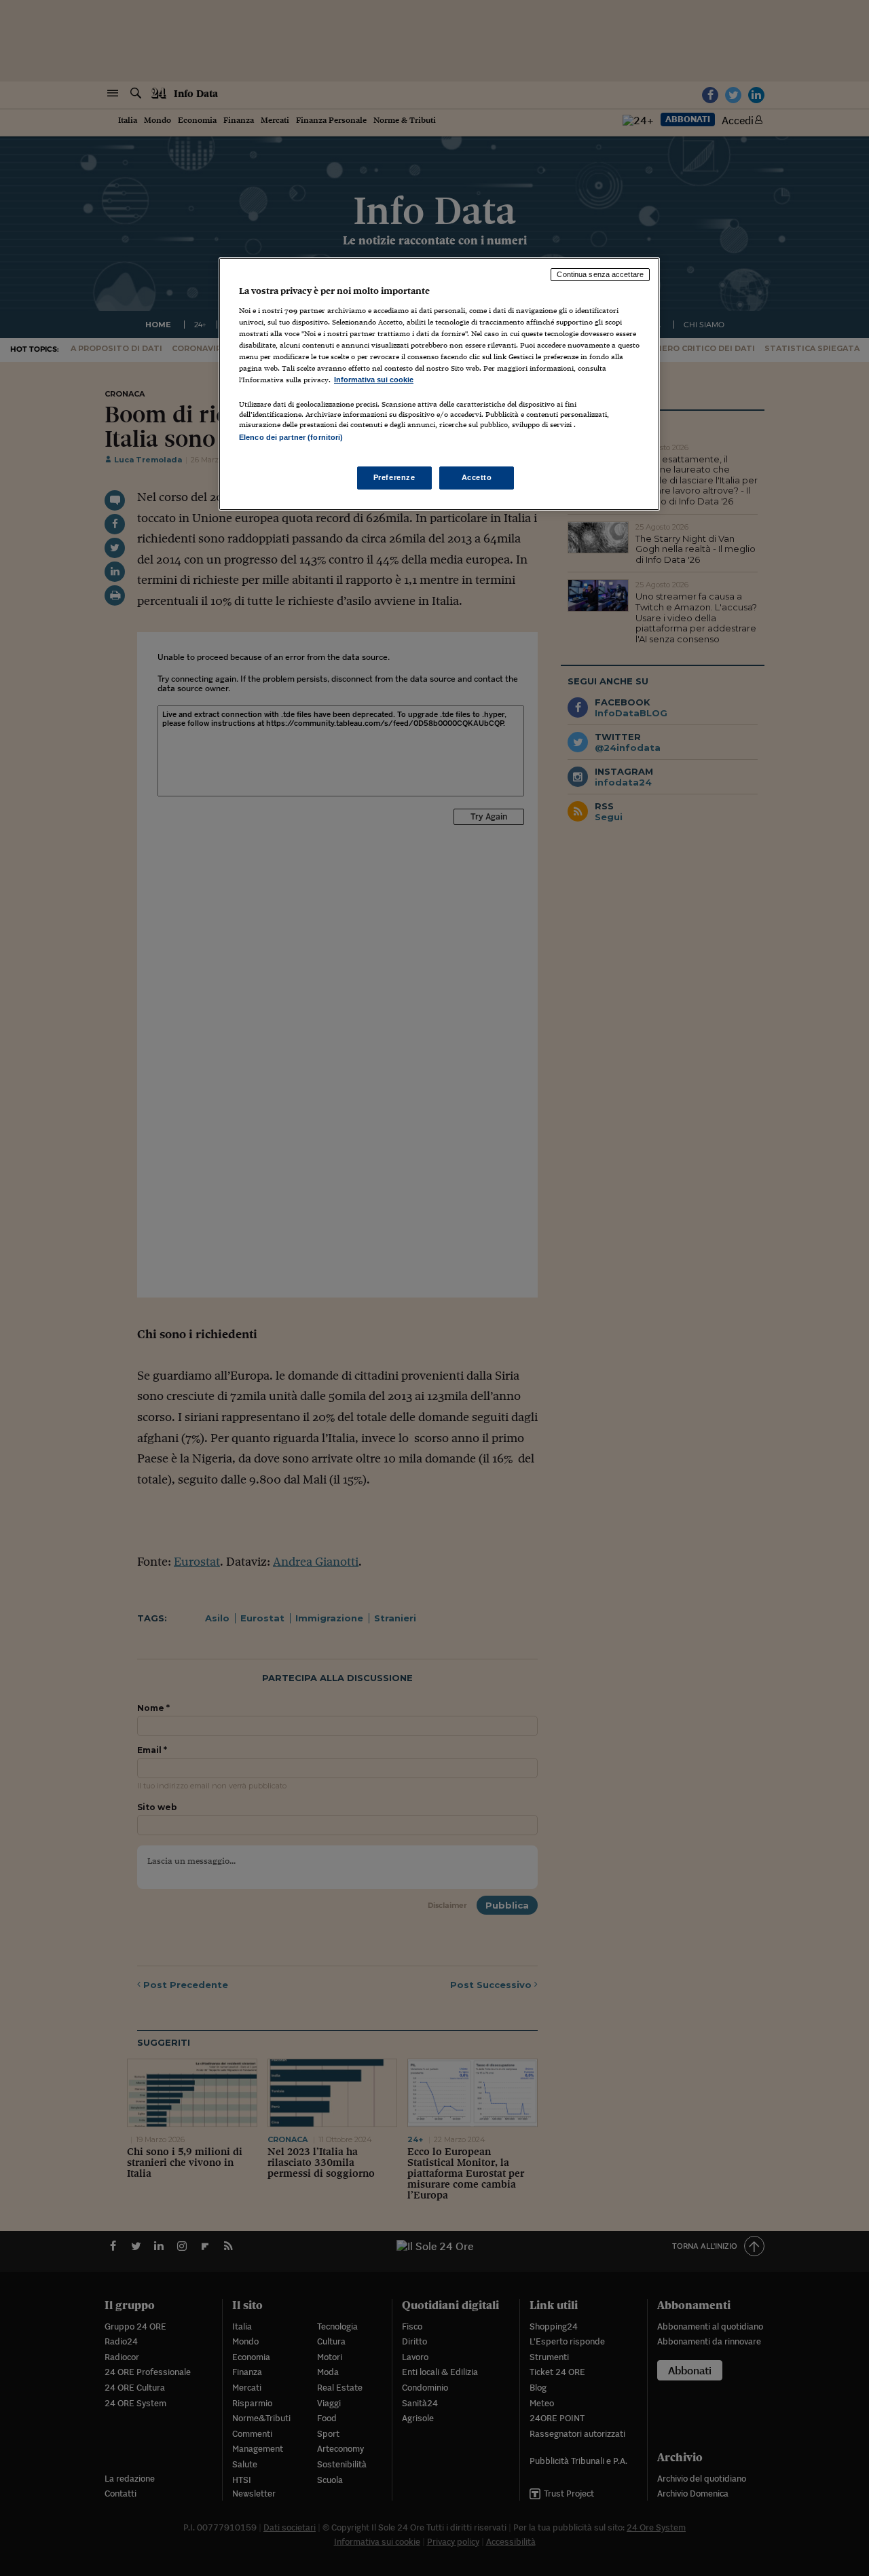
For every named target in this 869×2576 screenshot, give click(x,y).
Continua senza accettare (600, 274)
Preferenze (394, 477)
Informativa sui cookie (374, 380)
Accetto (477, 477)
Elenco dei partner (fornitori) (291, 437)
